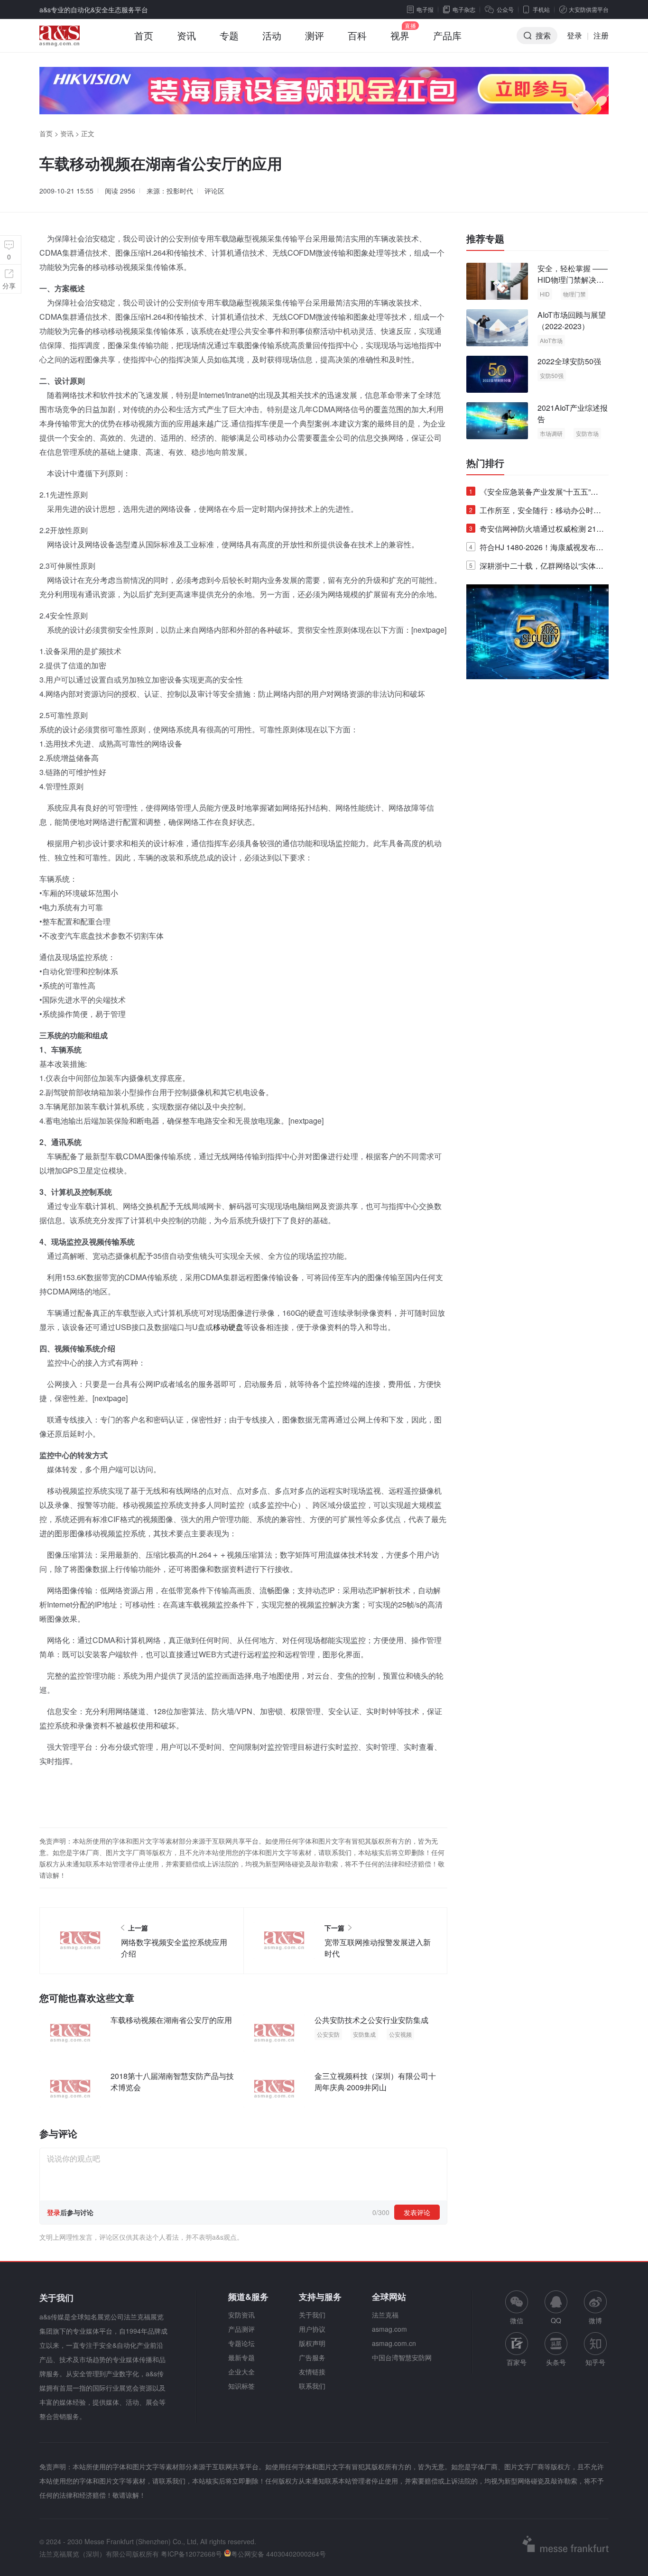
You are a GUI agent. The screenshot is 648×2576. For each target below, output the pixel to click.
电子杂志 (464, 9)
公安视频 (400, 2034)
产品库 (447, 35)
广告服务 (312, 2357)
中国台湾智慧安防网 (402, 2357)
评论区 (214, 191)
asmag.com (389, 2329)
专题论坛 (241, 2343)
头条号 (556, 2362)
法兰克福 (385, 2315)
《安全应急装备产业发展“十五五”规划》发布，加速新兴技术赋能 (534, 494)
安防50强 (552, 375)
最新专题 (241, 2357)
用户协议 (312, 2329)
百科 (357, 35)
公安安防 (328, 2034)
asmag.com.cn (394, 2343)
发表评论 (417, 2212)
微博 (595, 2320)
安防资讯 (241, 2315)
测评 (315, 35)
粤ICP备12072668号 (191, 2554)
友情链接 (312, 2372)
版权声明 (312, 2343)
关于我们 (312, 2315)
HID (545, 294)
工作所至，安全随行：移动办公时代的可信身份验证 (535, 512)
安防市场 (587, 433)
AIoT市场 (551, 340)
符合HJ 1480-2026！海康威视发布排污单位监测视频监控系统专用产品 (536, 549)
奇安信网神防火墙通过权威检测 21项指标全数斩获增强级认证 (537, 531)
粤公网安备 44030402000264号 (278, 2554)
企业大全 (241, 2372)
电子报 (425, 9)
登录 (574, 35)
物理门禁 (574, 294)
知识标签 (241, 2386)
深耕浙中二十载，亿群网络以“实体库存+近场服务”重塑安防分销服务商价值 (536, 568)
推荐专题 (485, 239)
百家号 (517, 2362)
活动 (272, 35)
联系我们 (312, 2386)
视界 (400, 35)
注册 (601, 35)
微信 (517, 2308)
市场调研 (551, 433)
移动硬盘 (228, 1327)
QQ (556, 2320)
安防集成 (364, 2034)
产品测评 (241, 2329)
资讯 (186, 35)
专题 (229, 35)
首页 (144, 35)
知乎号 (595, 2362)
